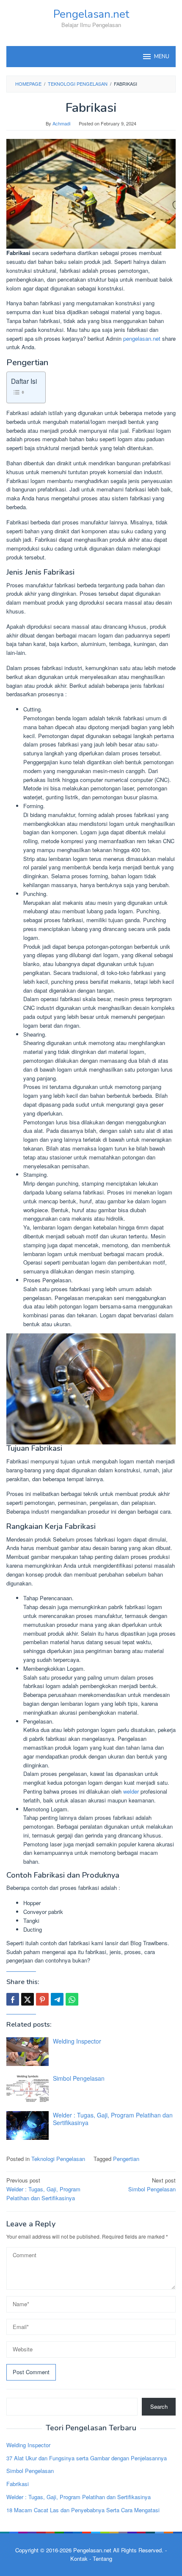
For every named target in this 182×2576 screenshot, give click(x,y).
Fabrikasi (18, 2484)
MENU (162, 57)
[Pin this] (42, 1999)
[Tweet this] (28, 1999)
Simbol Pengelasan (79, 2078)
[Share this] (13, 1999)
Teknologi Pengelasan (58, 2159)
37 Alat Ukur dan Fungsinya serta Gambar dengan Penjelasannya (87, 2458)
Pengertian (126, 2159)
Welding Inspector (77, 2041)
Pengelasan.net (91, 14)
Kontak (79, 2558)
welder (131, 1791)
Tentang (102, 2558)
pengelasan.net (142, 338)
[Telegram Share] (57, 1999)
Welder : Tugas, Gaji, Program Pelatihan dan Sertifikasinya (113, 2119)
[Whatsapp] (72, 1999)
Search (159, 2406)
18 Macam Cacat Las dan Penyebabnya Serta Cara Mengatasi (83, 2510)
